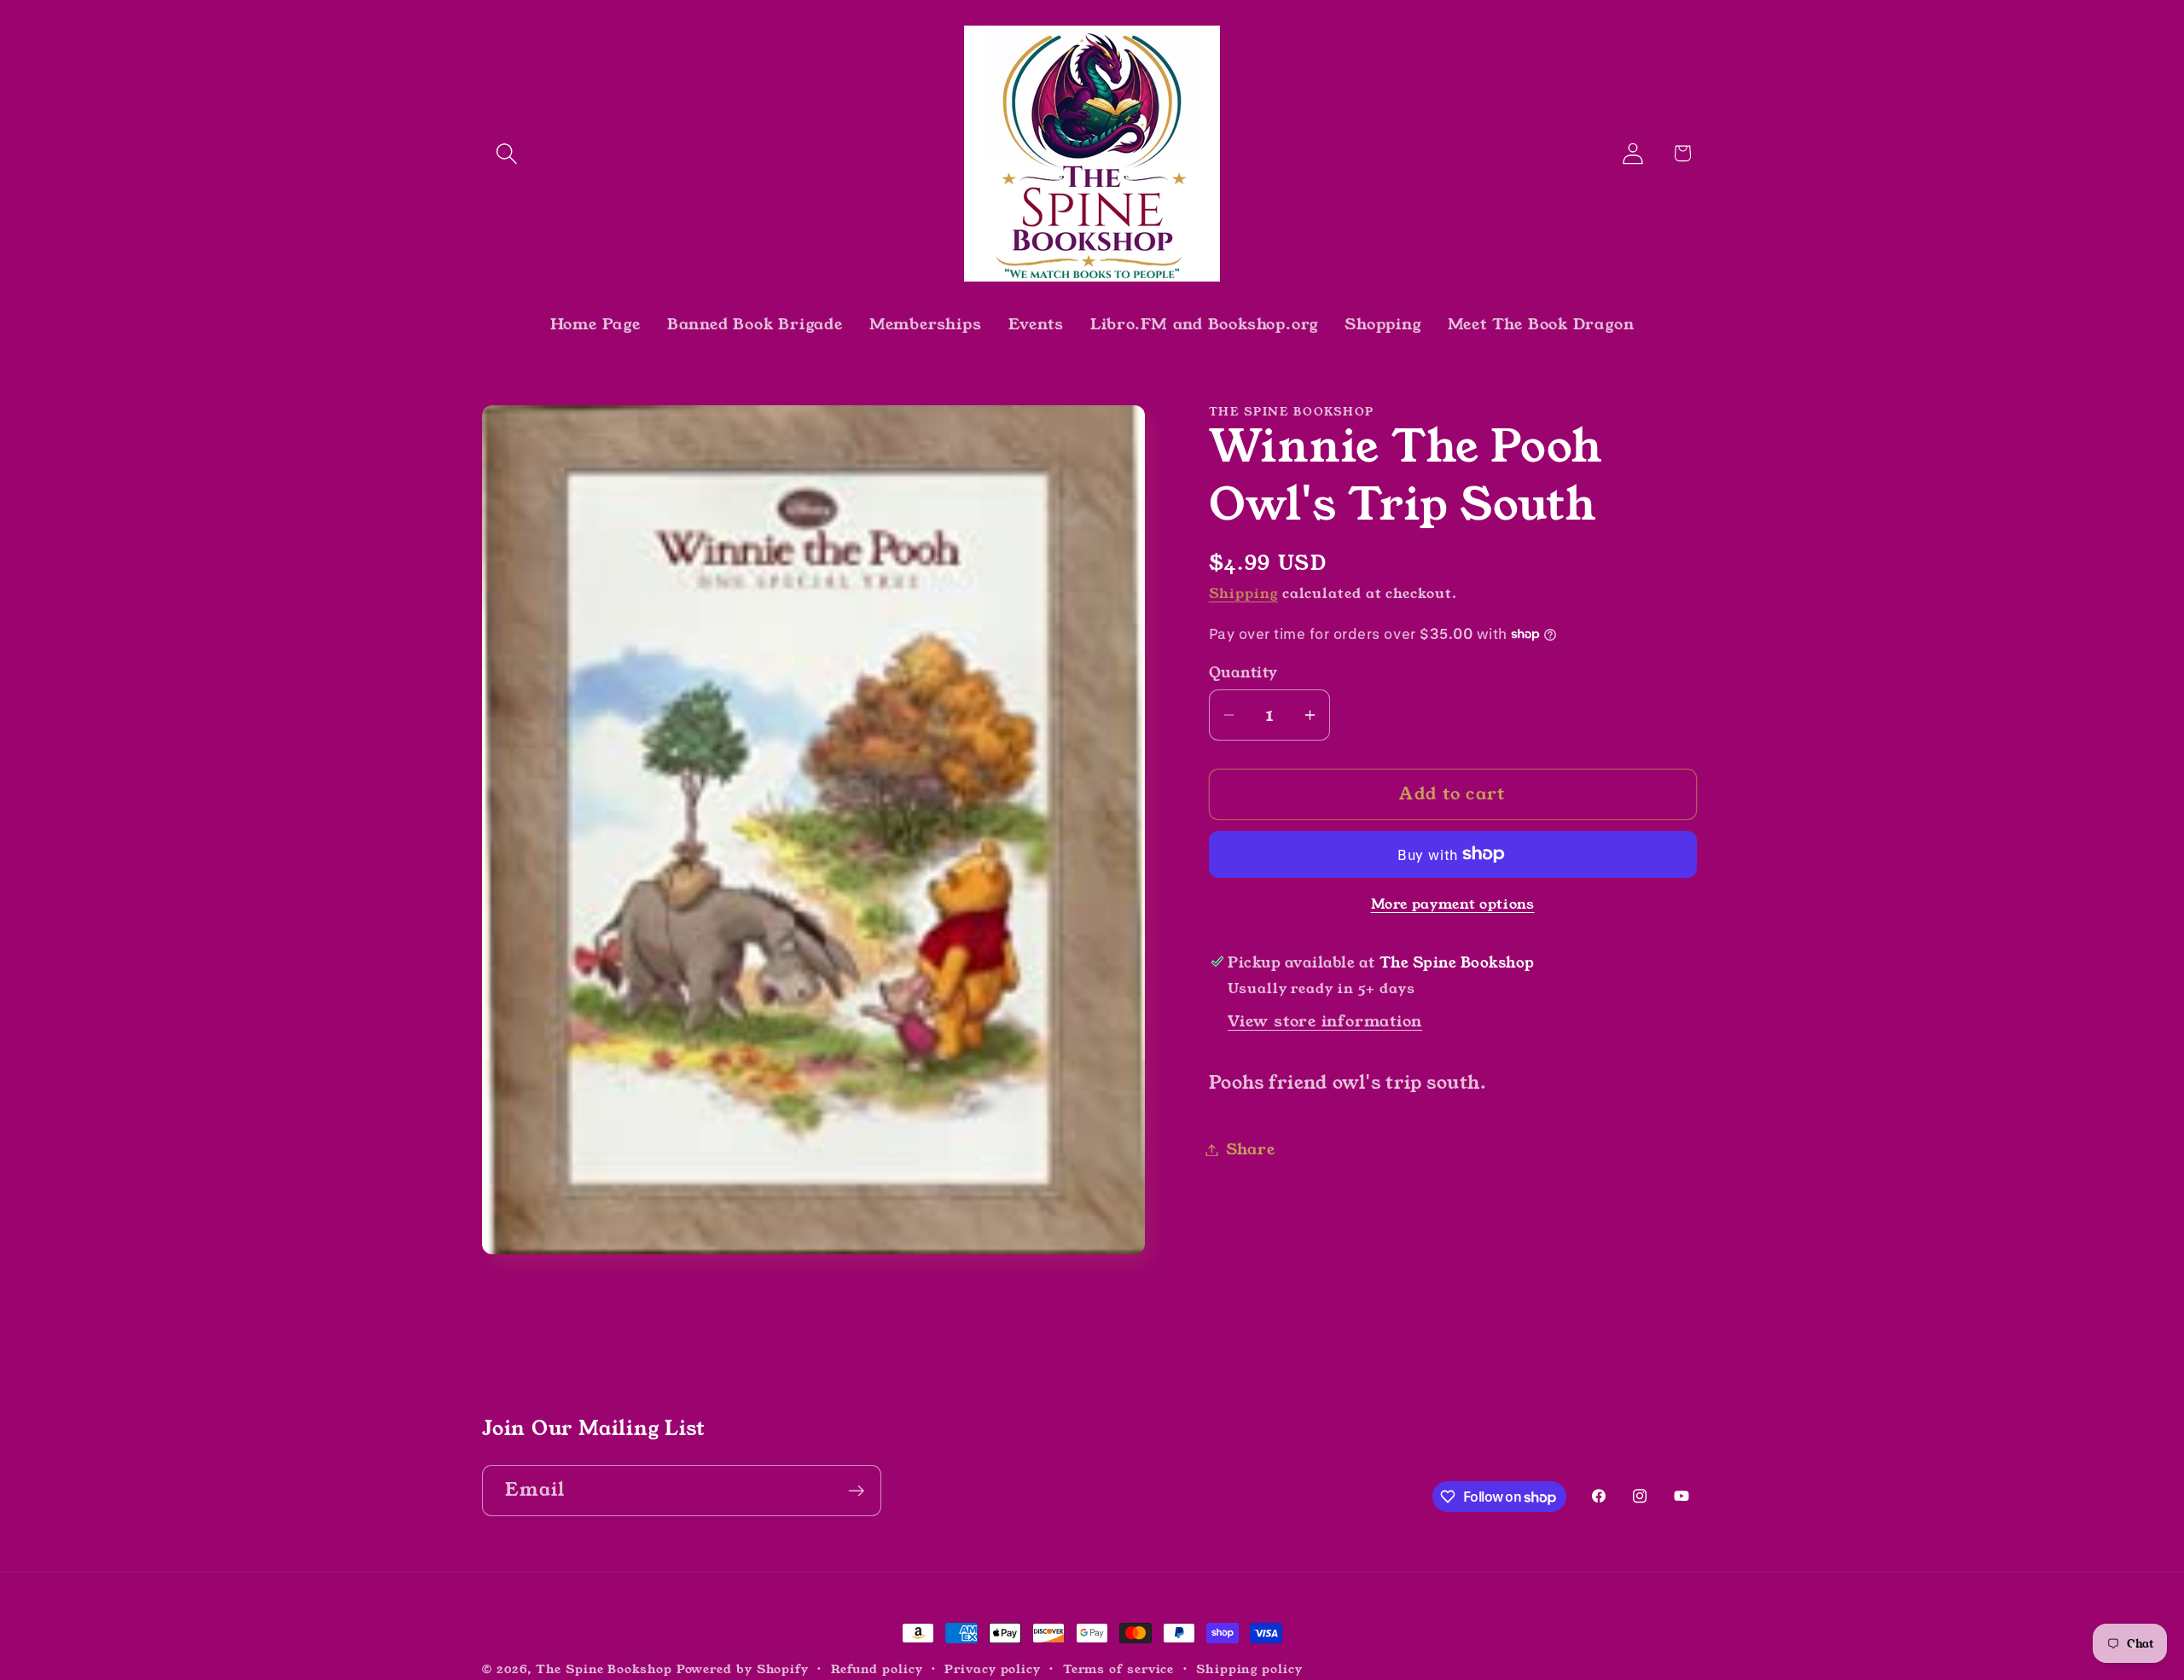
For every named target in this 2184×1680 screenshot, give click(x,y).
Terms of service (1119, 1669)
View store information (1325, 1021)
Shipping (1243, 594)
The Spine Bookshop (604, 1669)
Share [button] (1251, 1149)
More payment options (1453, 905)
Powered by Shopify (743, 1669)
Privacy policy (993, 1669)
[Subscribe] (856, 1491)
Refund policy (877, 1669)
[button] (506, 153)
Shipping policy (1249, 1669)
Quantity (1243, 672)
